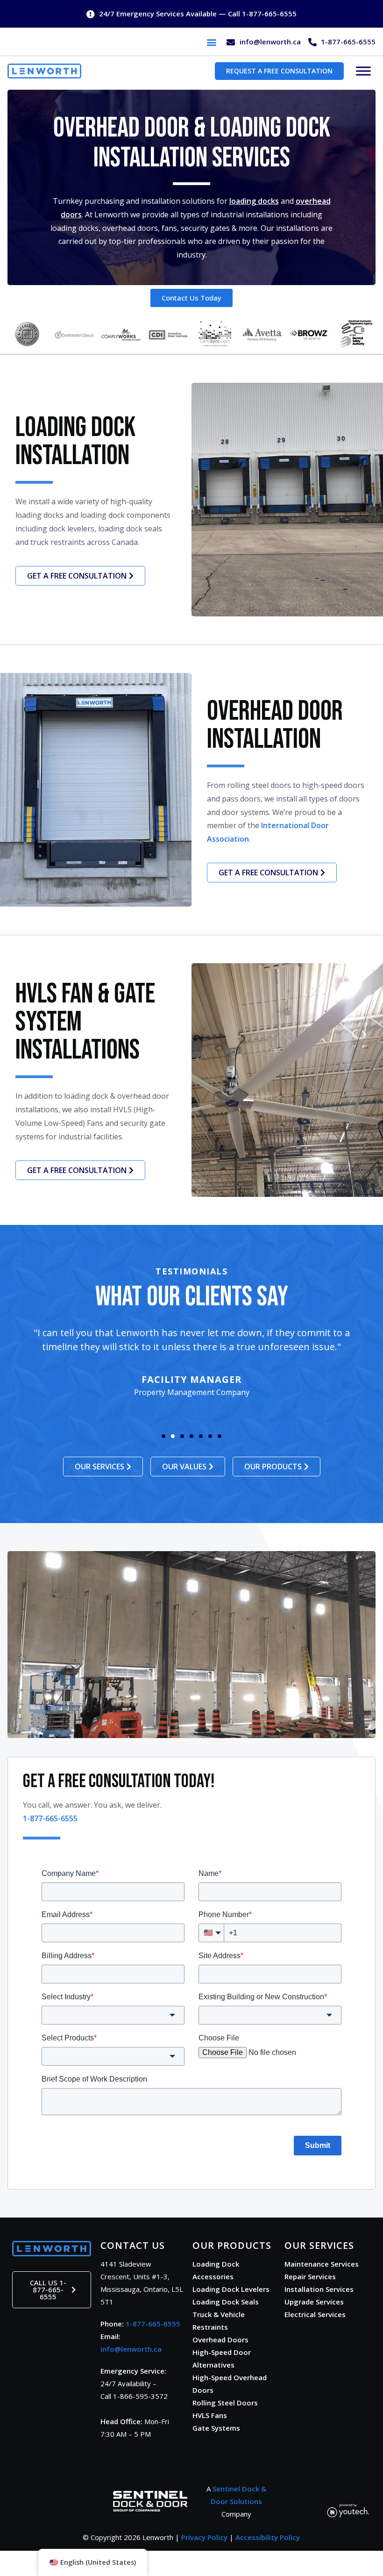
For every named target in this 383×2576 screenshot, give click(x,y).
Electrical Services (315, 2314)
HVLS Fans (210, 2415)
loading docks (254, 201)
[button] (211, 42)
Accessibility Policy (268, 2537)
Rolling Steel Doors (225, 2403)
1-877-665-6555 (153, 2324)
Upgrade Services (314, 2302)
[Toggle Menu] (363, 71)
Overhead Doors (220, 2340)
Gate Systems (216, 2428)
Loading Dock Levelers (231, 2289)
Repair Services (310, 2276)
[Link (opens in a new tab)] (150, 2501)
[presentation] (212, 42)
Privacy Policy (204, 2537)
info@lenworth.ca (131, 2349)
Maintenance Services (322, 2264)
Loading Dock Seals (226, 2302)
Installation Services (319, 2289)
